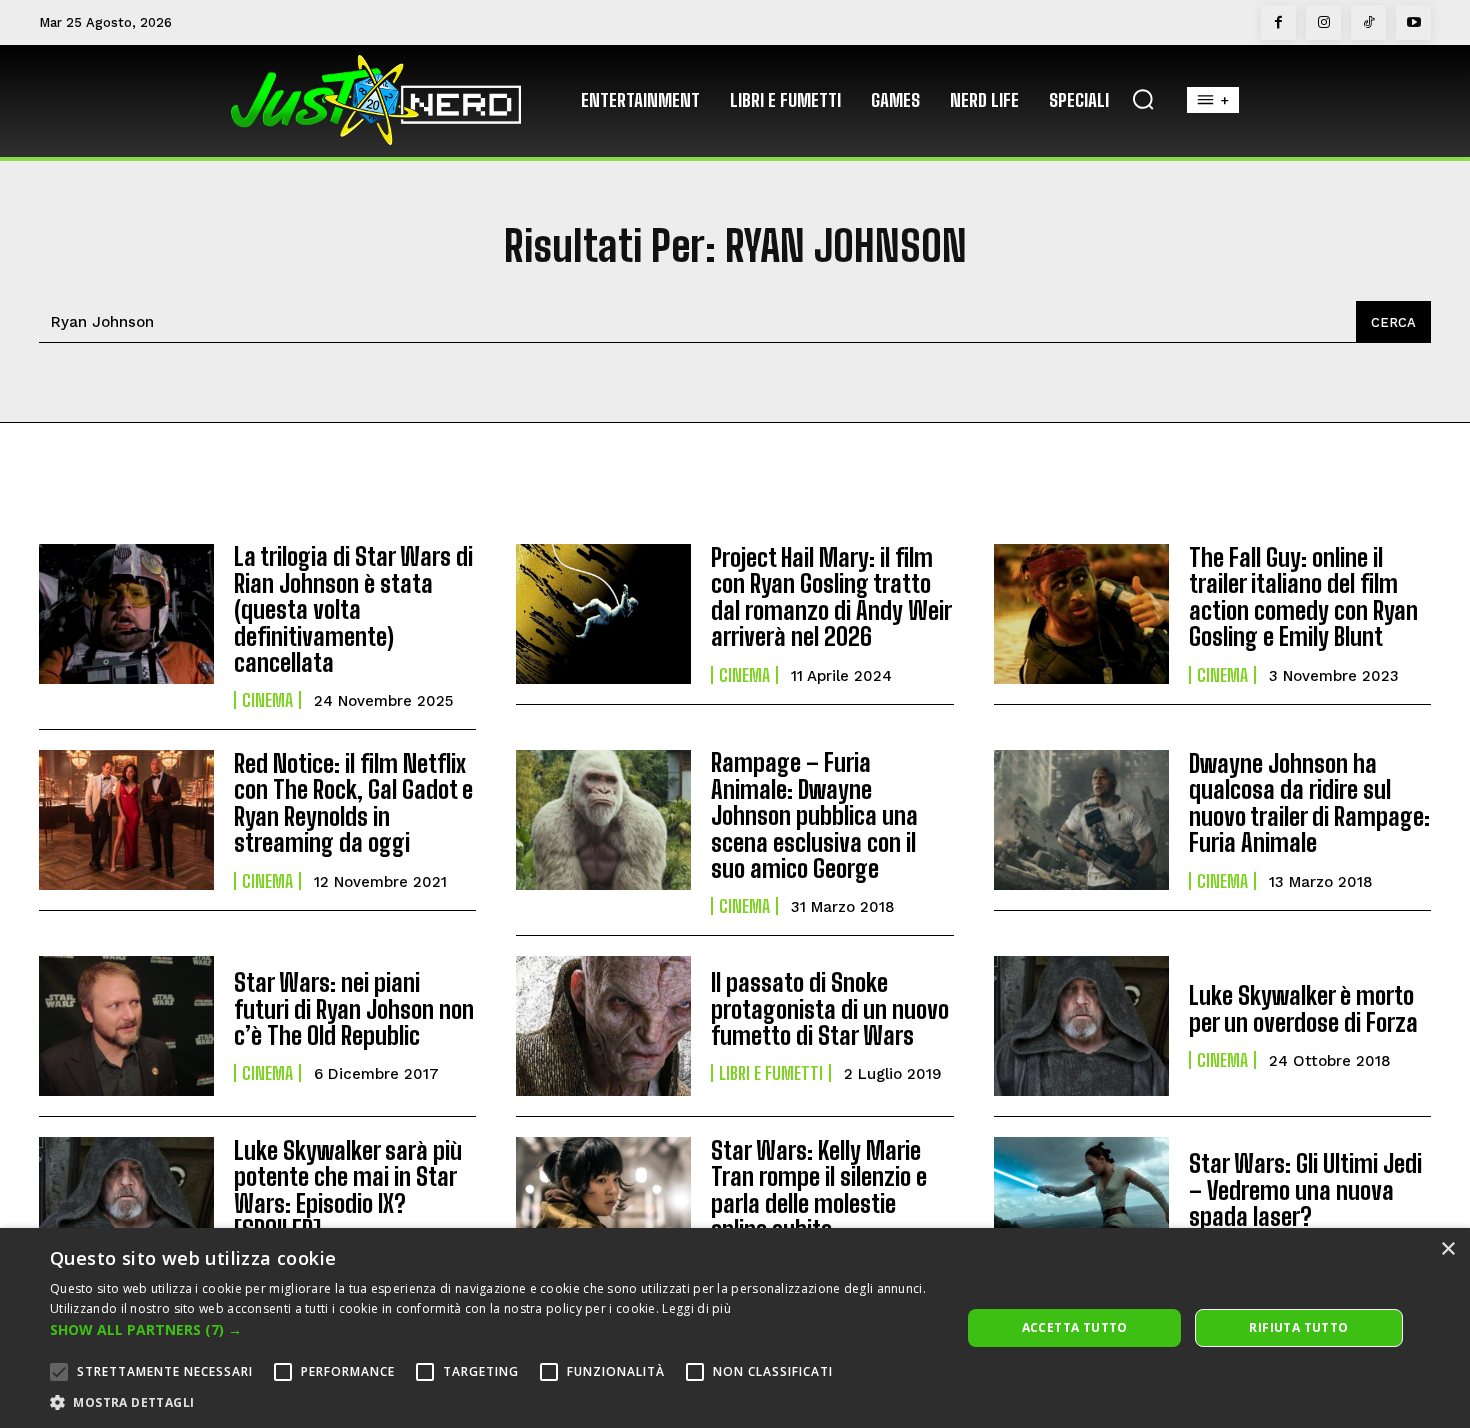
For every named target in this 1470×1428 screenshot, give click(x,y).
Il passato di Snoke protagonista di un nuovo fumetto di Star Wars (830, 1009)
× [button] (1447, 1249)
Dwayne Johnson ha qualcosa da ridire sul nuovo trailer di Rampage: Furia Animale (1309, 803)
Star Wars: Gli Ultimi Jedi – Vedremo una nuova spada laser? (1305, 1190)
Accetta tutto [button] (1075, 1327)
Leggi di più (696, 1308)
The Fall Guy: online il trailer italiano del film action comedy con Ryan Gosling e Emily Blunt (1303, 597)
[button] (1143, 99)
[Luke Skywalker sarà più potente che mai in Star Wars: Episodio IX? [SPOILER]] (126, 1207)
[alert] (735, 1328)
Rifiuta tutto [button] (1298, 1327)
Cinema (267, 700)
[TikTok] (1368, 22)
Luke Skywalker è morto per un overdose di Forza (1303, 1008)
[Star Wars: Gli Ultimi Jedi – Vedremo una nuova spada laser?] (1081, 1207)
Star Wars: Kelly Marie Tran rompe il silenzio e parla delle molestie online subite (819, 1190)
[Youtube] (1413, 22)
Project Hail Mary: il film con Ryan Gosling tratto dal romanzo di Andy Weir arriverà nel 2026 (831, 597)
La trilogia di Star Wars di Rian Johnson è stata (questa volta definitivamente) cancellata (353, 609)
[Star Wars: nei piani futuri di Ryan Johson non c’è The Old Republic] (126, 1026)
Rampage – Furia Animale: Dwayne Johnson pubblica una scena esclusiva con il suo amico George (814, 815)
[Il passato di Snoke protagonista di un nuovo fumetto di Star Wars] (603, 1026)
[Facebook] (1278, 22)
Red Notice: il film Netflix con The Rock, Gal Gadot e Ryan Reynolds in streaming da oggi (353, 803)
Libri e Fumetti (771, 1073)
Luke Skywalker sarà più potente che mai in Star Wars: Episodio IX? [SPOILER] (348, 1190)
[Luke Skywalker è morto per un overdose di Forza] (1081, 1026)
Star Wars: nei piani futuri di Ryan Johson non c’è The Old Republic (354, 1009)
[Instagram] (1323, 22)
